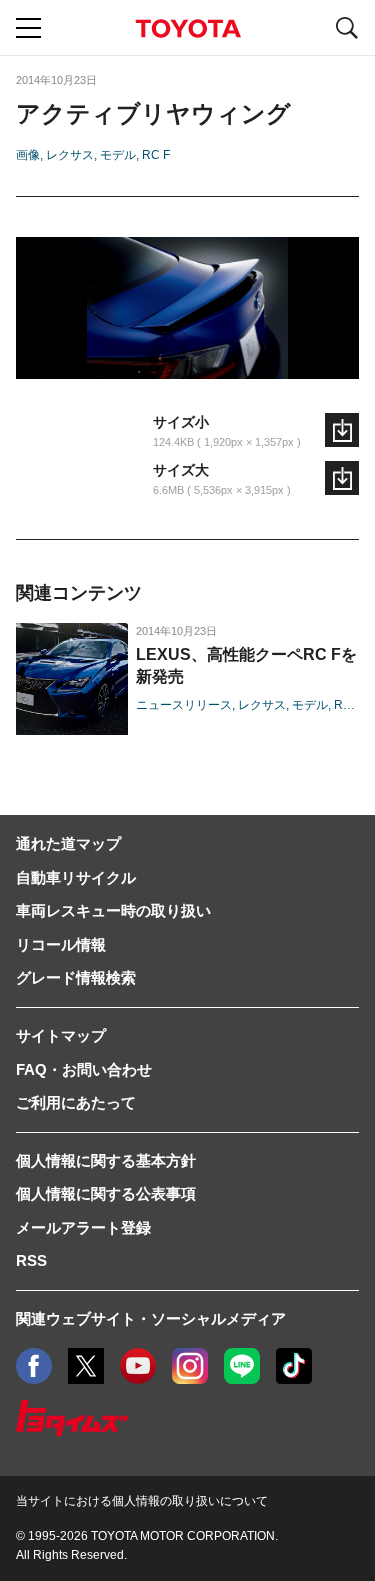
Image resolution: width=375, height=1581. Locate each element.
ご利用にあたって (76, 1102)
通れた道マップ (68, 843)
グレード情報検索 (76, 977)
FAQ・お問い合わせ (84, 1069)
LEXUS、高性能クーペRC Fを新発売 (246, 665)
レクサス (70, 155)
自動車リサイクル (76, 877)
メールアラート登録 (83, 1227)
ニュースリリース (184, 705)
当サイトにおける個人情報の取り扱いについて (142, 1501)
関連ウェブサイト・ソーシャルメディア (151, 1318)
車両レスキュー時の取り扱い (113, 910)
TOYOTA (188, 28)
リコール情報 (61, 944)
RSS (31, 1260)
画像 (28, 155)
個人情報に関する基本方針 (106, 1160)
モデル (118, 155)
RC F (156, 155)
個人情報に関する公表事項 (106, 1193)
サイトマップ (61, 1035)
